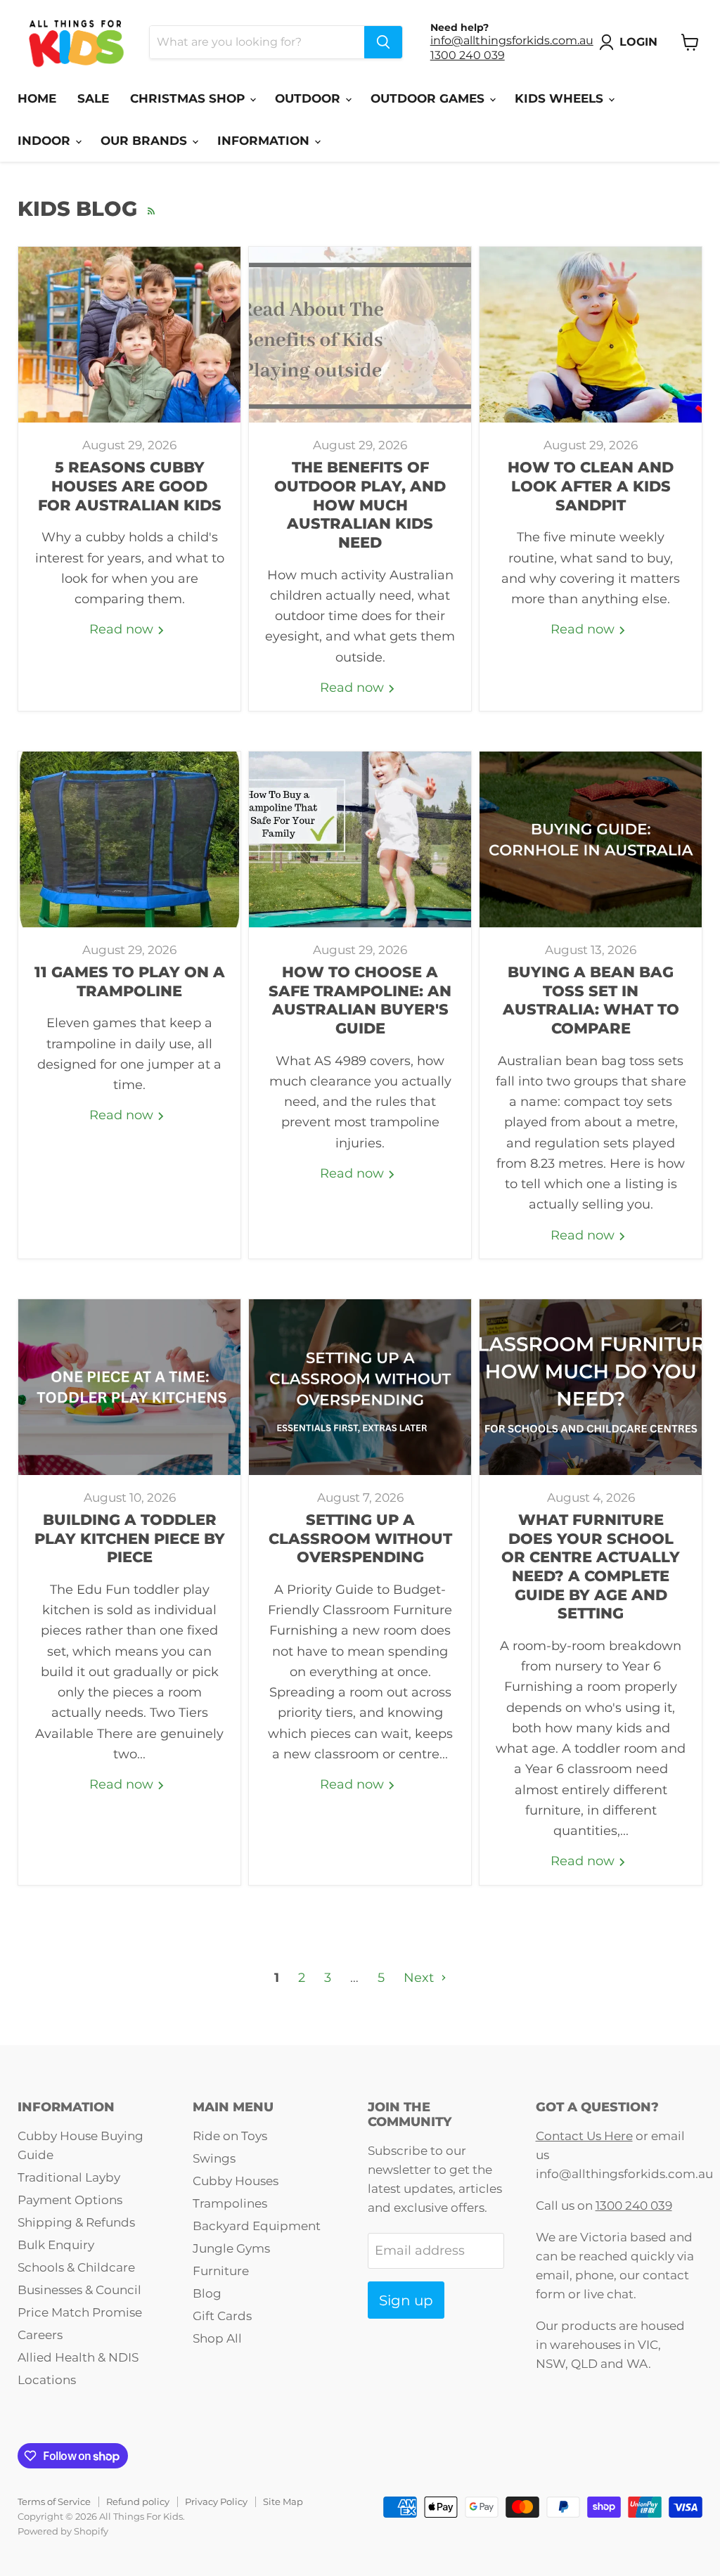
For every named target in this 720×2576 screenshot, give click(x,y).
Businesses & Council (79, 2290)
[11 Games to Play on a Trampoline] (129, 839)
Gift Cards (222, 2316)
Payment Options (70, 2200)
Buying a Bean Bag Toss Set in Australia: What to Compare (591, 1000)
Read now (123, 629)
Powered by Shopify (63, 2531)
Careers (40, 2335)
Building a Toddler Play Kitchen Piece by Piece (130, 1538)
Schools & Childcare (76, 2267)
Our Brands (146, 141)
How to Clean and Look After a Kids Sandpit (591, 486)
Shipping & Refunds (76, 2222)
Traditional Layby (69, 2177)
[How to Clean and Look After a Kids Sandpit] (591, 335)
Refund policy (138, 2501)
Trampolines (230, 2203)
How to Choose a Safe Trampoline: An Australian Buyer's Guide (360, 1000)
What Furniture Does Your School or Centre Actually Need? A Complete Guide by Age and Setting (591, 1566)
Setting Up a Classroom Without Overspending (360, 1538)
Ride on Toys (230, 2136)
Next (420, 1978)
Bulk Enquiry (56, 2245)
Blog (207, 2293)
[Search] (383, 42)
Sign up (406, 2300)
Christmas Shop (189, 98)
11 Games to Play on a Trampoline (130, 981)
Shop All (217, 2338)
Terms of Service (54, 2501)
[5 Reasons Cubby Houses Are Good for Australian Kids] (129, 335)
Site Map (283, 2501)
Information (265, 141)
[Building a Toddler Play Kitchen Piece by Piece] (129, 1387)
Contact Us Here (584, 2136)
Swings (214, 2158)
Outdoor (309, 98)
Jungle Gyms (231, 2248)
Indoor (46, 141)
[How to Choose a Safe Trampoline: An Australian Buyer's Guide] (360, 839)
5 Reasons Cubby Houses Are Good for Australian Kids (130, 486)
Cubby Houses (236, 2181)
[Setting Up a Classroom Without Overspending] (360, 1387)
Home (37, 98)
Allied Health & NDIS (78, 2357)
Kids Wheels (561, 98)
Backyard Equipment (257, 2226)
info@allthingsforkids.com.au (512, 40)
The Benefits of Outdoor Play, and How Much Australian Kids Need (360, 505)
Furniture (221, 2271)
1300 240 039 (468, 55)
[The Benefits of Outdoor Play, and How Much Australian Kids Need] (360, 335)
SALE (93, 98)
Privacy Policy (216, 2501)
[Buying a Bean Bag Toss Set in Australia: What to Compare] (591, 839)
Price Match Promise (80, 2312)
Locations (47, 2380)
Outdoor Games (429, 98)
